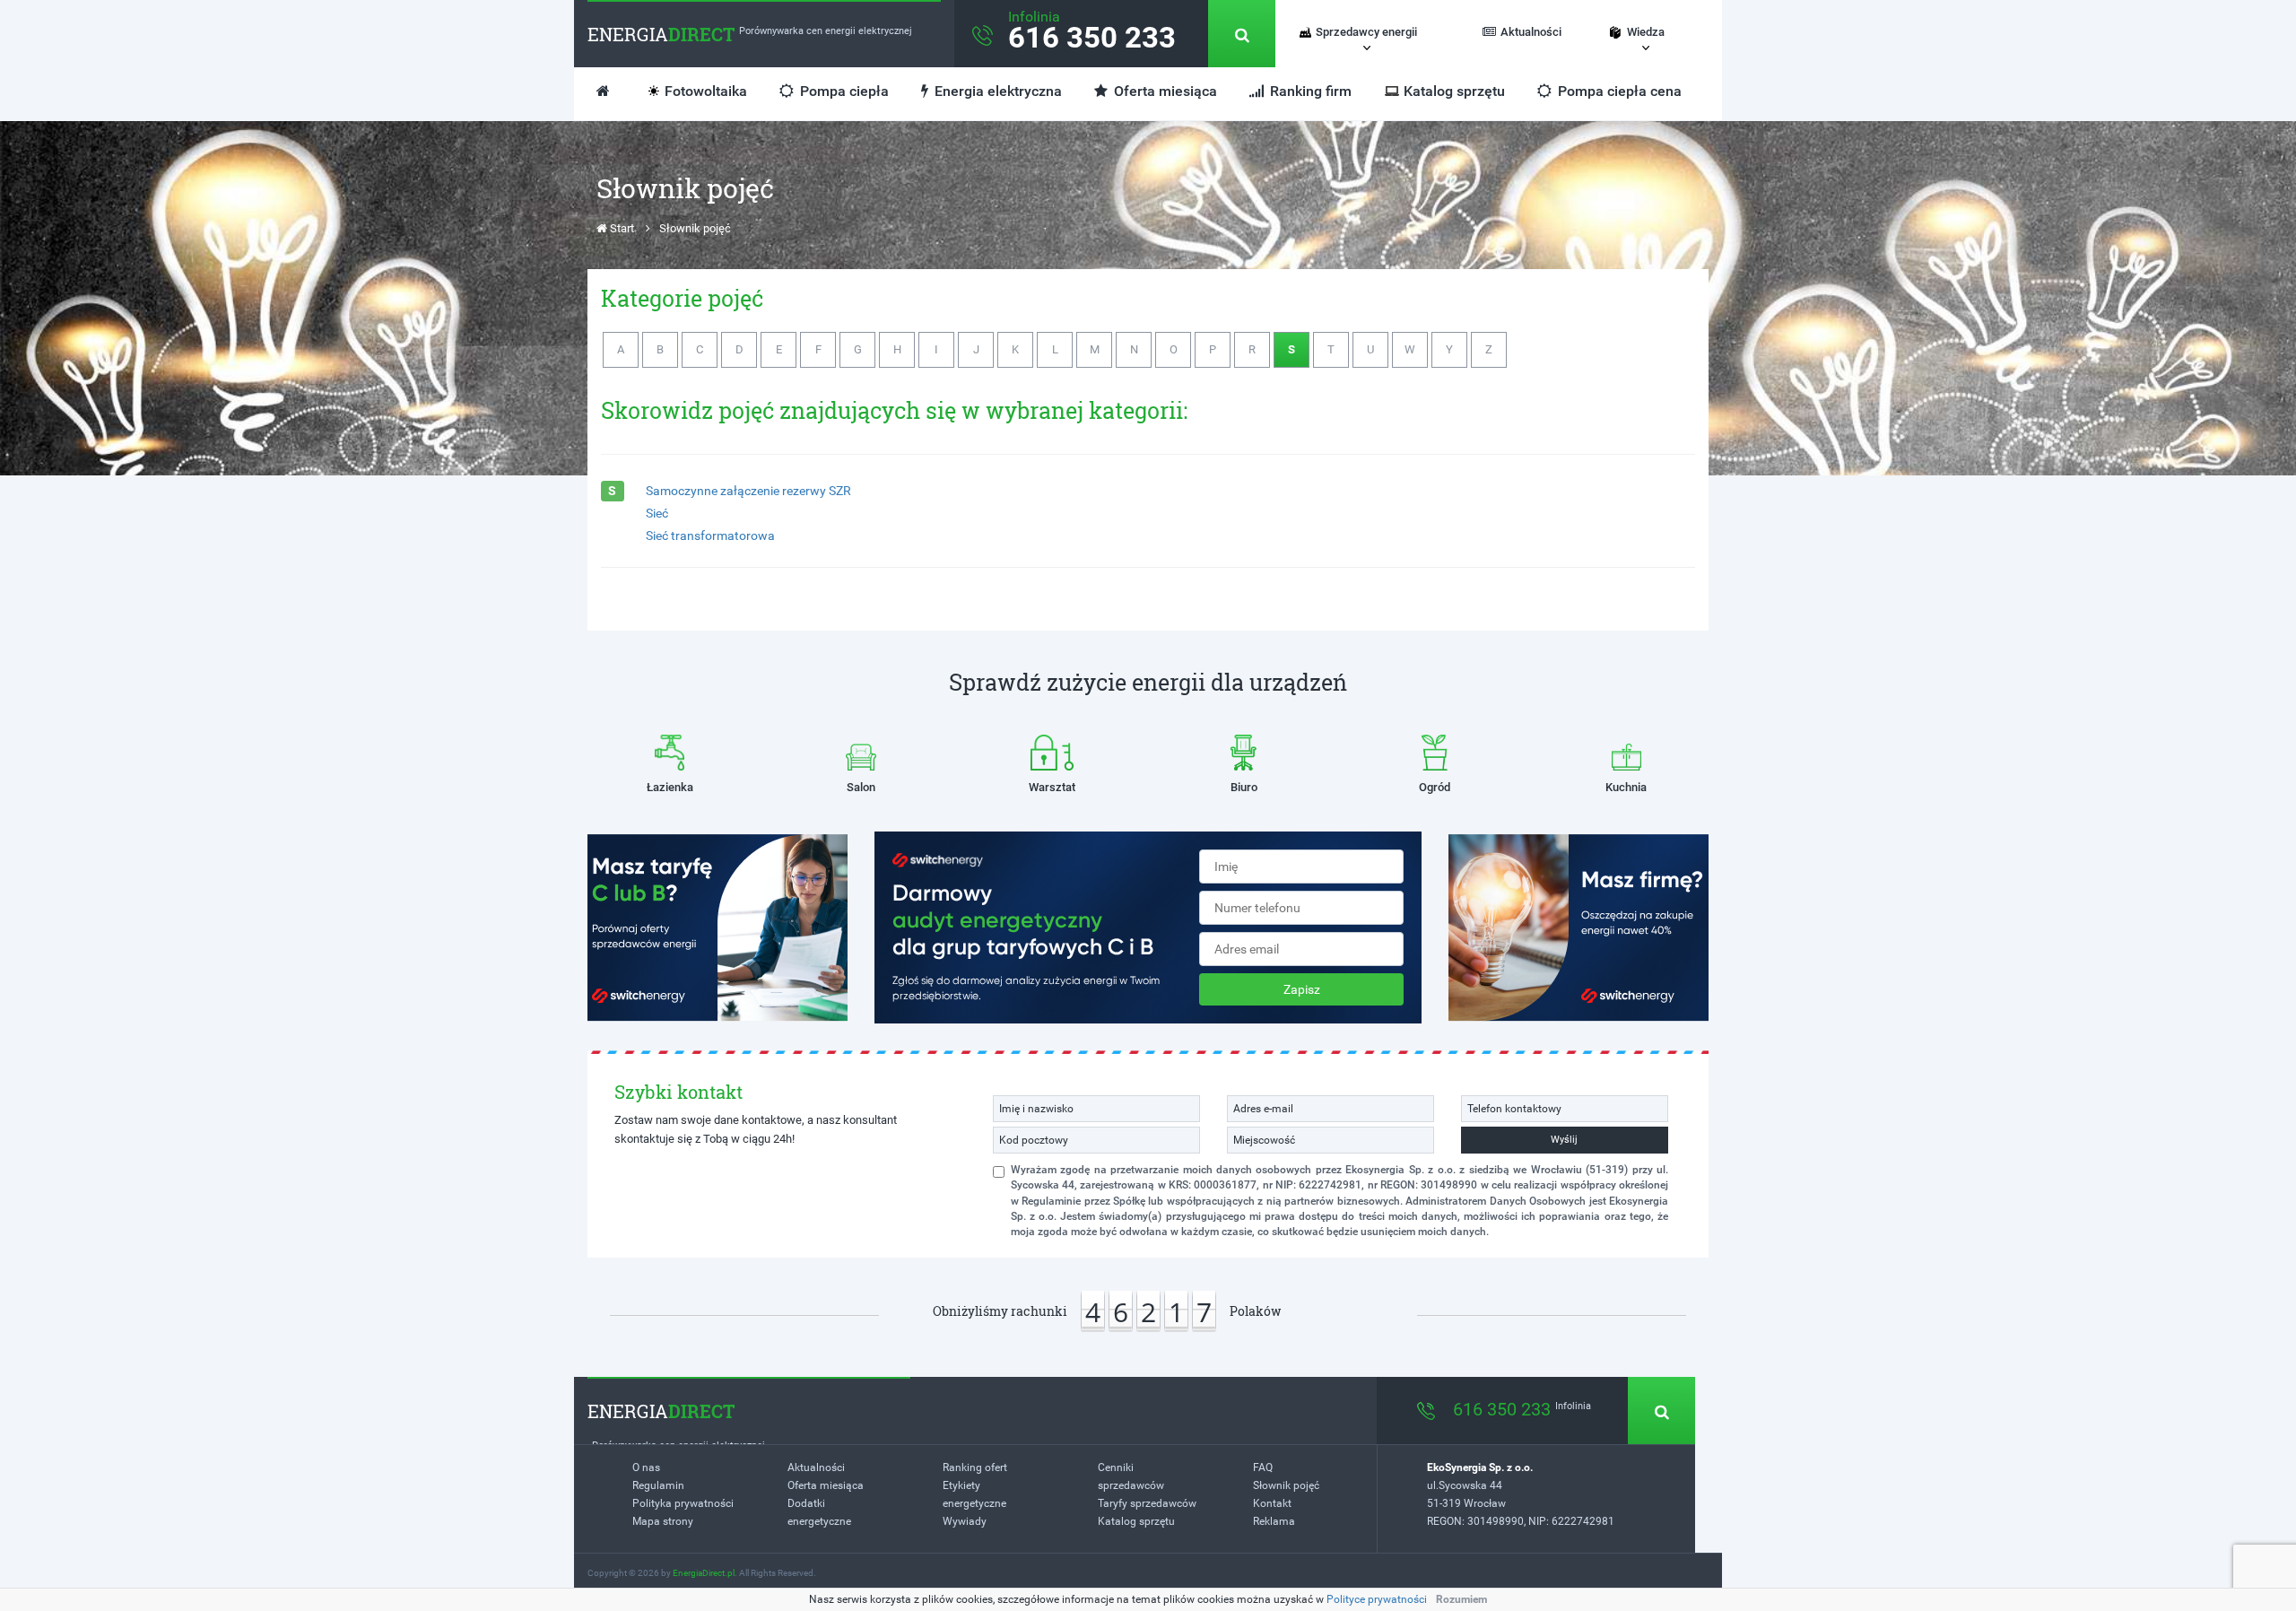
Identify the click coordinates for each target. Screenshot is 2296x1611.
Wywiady (965, 1521)
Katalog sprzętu (1454, 91)
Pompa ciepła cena (1618, 91)
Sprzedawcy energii (1366, 32)
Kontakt (1272, 1503)
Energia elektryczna (996, 91)
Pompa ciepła (843, 91)
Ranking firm (1309, 91)
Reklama (1274, 1521)
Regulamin (658, 1485)
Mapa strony (663, 1521)
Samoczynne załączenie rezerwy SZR (748, 491)
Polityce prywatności (1377, 1599)
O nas (646, 1467)
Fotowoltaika (706, 91)
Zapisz (1302, 989)
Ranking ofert (975, 1467)
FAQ (1263, 1467)
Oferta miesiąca (1164, 91)
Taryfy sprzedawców (1147, 1503)
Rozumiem (1461, 1599)
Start (621, 228)
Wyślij (1564, 1140)
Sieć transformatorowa (710, 536)
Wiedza (1646, 32)
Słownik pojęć (1286, 1485)
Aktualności (1531, 32)
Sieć (657, 513)
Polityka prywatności (683, 1503)
